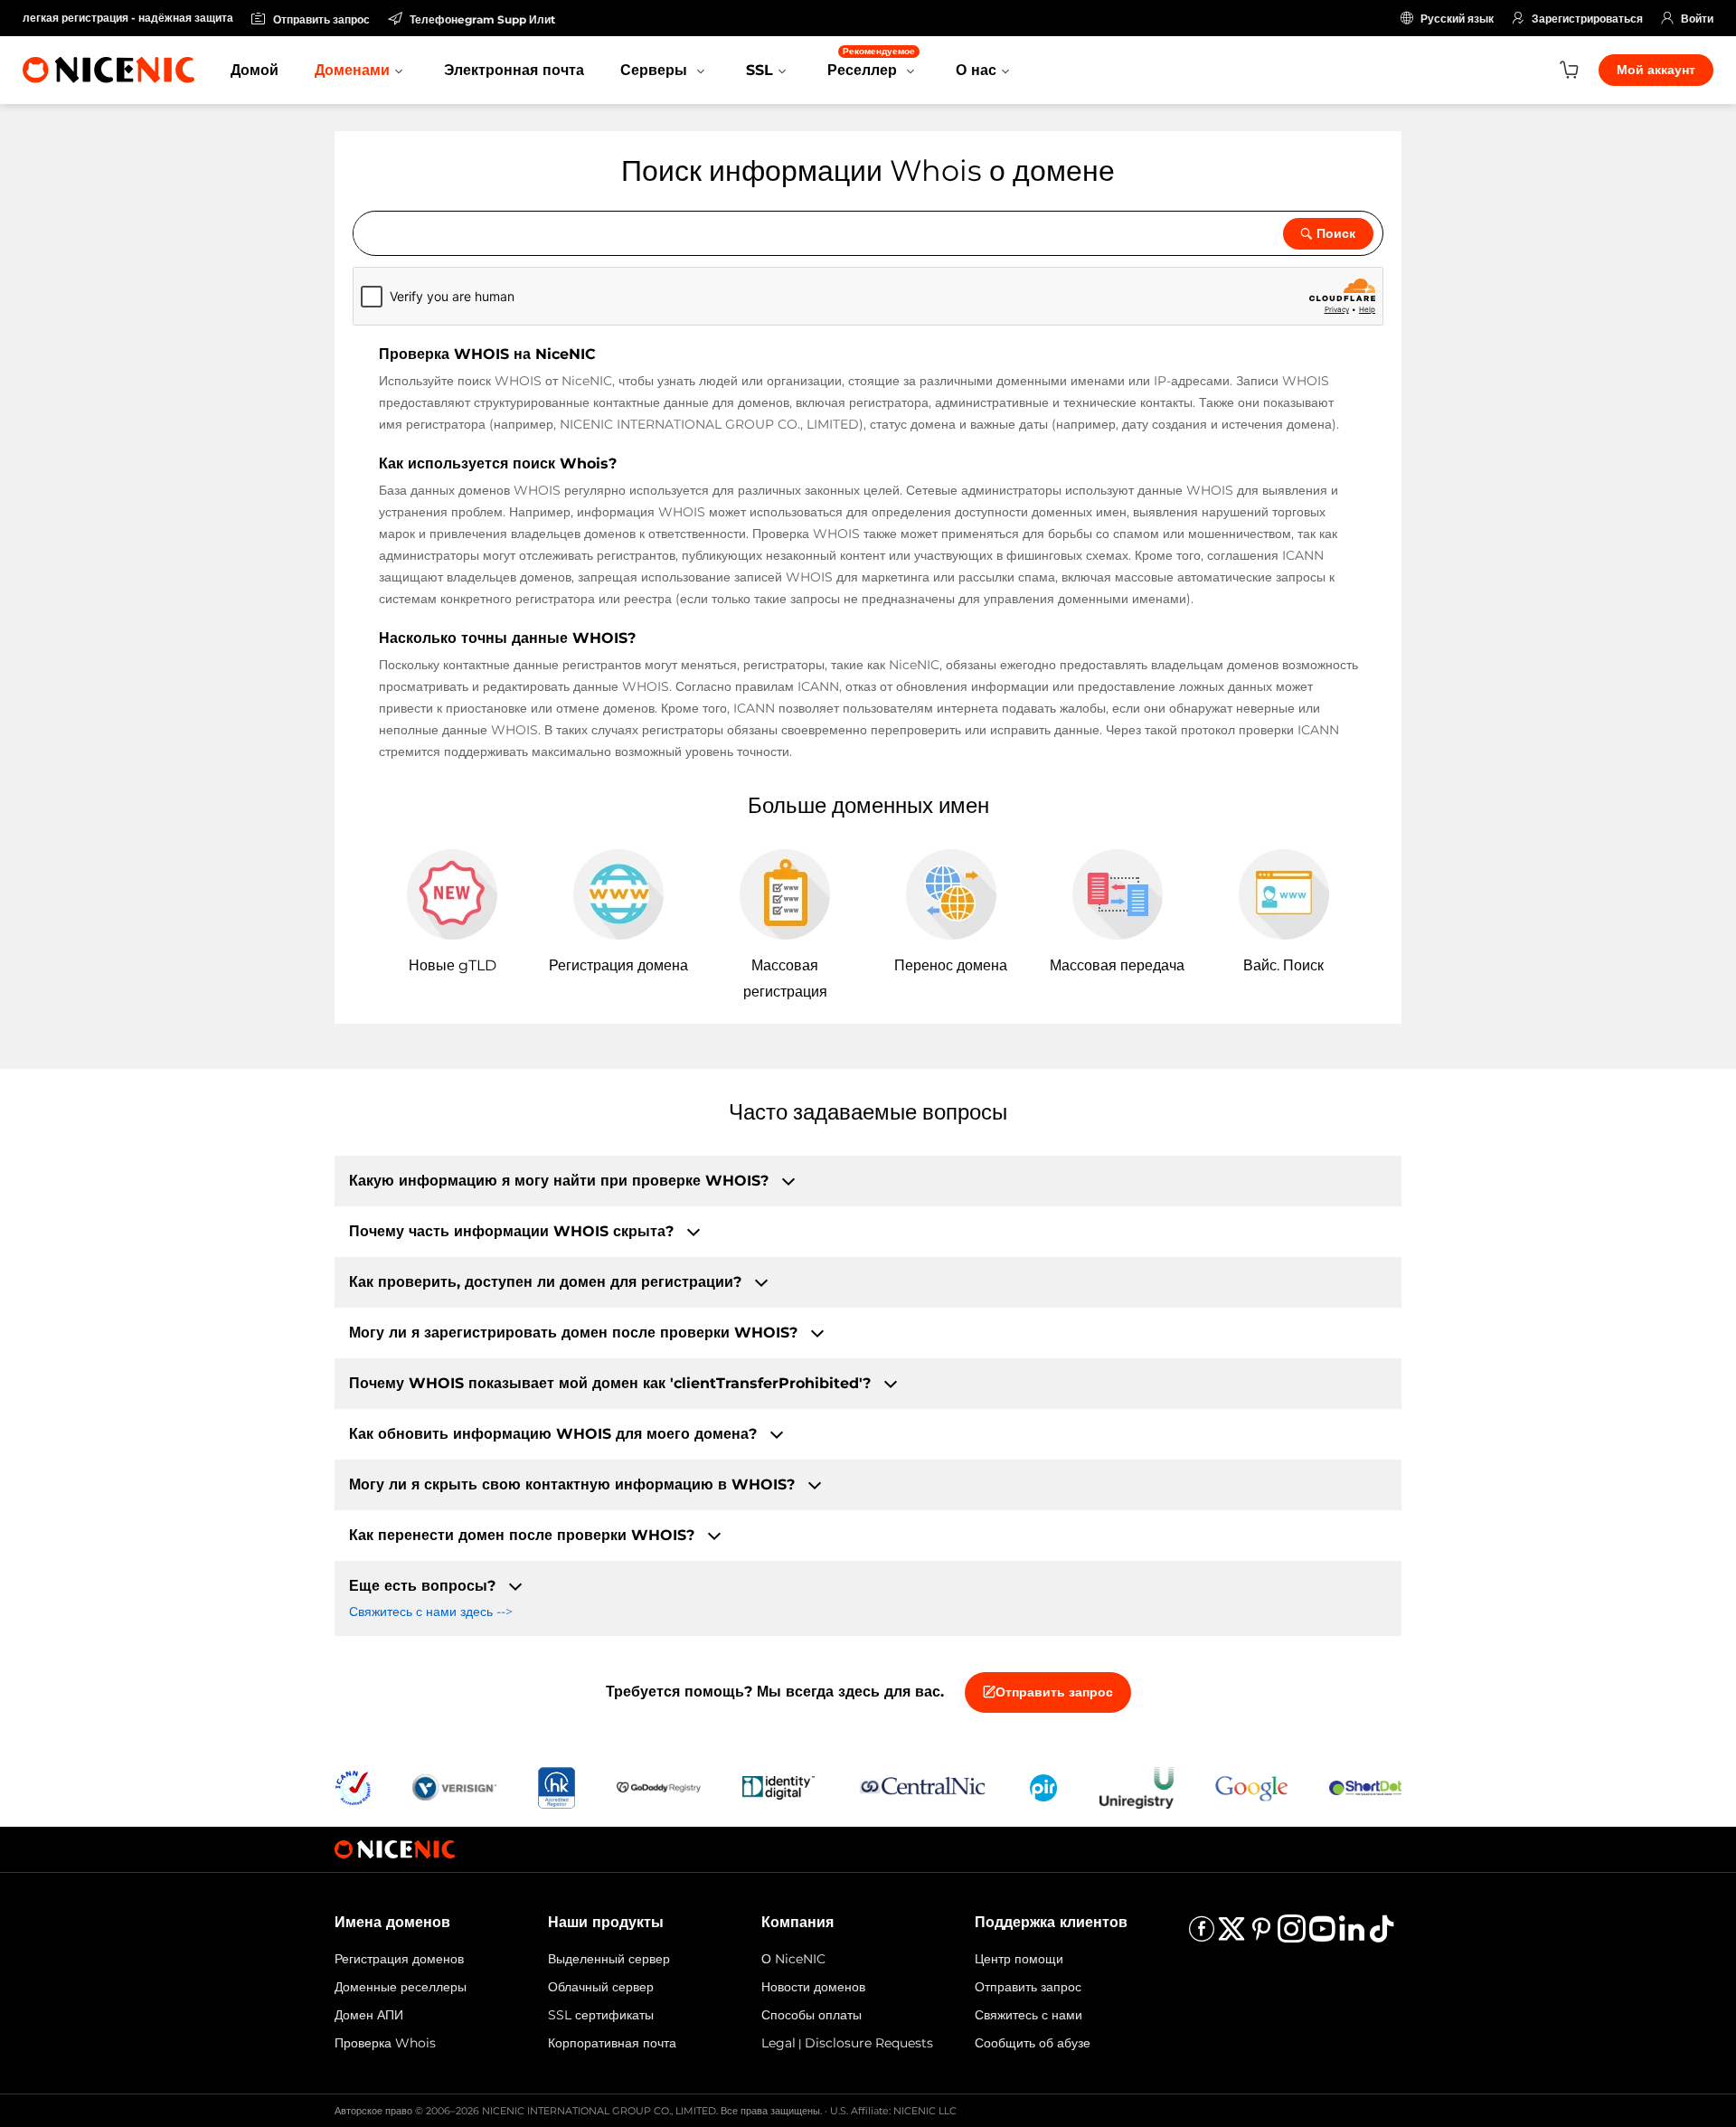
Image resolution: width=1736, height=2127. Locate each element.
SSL (759, 70)
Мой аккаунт (1656, 70)
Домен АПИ (369, 2015)
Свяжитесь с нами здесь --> (431, 1612)
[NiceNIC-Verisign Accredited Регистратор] (454, 1787)
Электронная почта (514, 70)
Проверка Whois (385, 2043)
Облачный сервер (601, 1987)
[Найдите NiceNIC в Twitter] (1231, 1935)
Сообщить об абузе (1033, 2043)
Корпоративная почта (612, 2043)
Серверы (656, 70)
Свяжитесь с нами (1028, 2015)
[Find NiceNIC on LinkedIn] (1352, 1935)
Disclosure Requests (869, 2043)
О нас (976, 70)
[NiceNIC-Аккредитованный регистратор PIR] (1043, 1787)
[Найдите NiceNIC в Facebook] (1202, 1935)
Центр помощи (1019, 1959)
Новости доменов (813, 1987)
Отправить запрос (1054, 1692)
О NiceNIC (793, 1959)
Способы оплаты (811, 2015)
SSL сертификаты (601, 2015)
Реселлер (871, 62)
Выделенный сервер (609, 1959)
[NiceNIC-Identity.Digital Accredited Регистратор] (778, 1787)
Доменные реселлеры (401, 1987)
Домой (255, 70)
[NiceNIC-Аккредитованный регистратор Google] (1251, 1787)
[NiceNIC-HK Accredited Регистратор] (556, 1787)
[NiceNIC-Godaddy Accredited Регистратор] (659, 1787)
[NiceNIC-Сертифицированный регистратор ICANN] (353, 1787)
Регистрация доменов (399, 1959)
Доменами (352, 70)
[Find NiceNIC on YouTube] (1322, 1935)
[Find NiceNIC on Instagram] (1292, 1935)
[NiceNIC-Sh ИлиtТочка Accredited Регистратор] (1365, 1787)
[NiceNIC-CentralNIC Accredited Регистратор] (922, 1787)
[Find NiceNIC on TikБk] (1382, 1935)
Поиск (1336, 233)
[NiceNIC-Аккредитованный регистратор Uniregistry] (1137, 1787)
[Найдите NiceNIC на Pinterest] (1261, 1935)
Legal (778, 2043)
